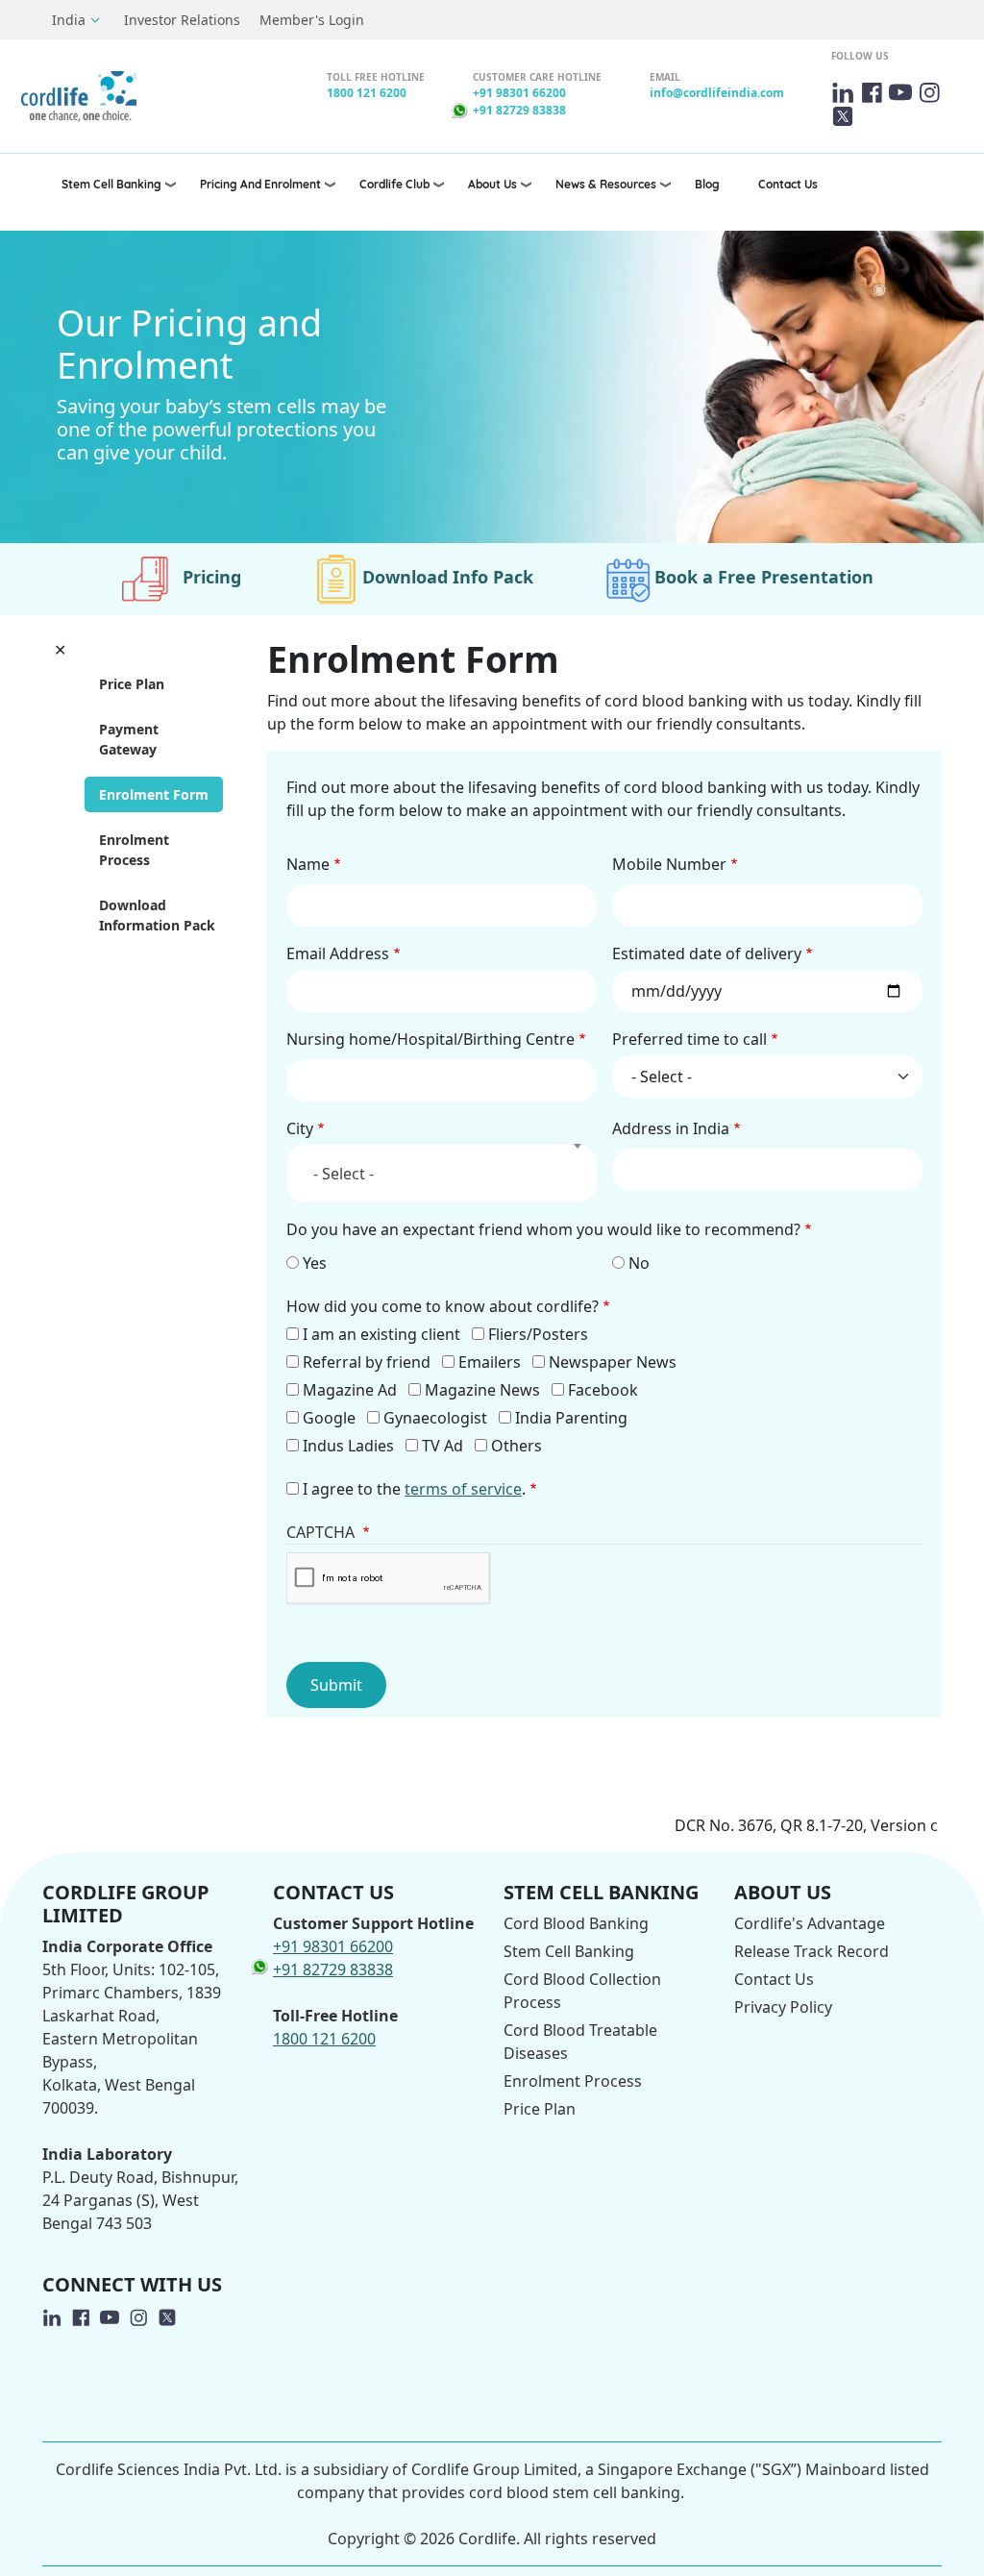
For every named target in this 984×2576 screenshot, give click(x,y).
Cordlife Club (394, 184)
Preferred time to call (689, 1039)
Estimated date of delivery (707, 954)
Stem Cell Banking (111, 184)
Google (329, 1418)
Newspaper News (613, 1362)
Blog (707, 184)
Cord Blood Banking (576, 1923)
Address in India (671, 1128)
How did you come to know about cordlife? (443, 1306)
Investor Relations (182, 20)
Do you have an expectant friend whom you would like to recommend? (543, 1229)
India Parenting (571, 1418)
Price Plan (132, 684)
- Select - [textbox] (344, 1174)
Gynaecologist (435, 1418)
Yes (315, 1263)
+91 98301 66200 (519, 93)
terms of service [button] (463, 1489)
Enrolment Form (154, 794)
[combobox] (442, 1174)
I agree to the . (414, 1489)
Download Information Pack (157, 915)
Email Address (338, 954)
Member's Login (312, 20)
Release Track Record (812, 1951)
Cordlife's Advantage (810, 1923)
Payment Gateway (129, 739)
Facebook (603, 1390)
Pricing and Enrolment (260, 184)
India (69, 20)
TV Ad (443, 1446)
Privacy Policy (783, 2007)
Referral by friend (367, 1362)
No (639, 1263)
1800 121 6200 (367, 93)
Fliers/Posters (538, 1334)
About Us (492, 184)
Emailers (490, 1362)
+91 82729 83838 (519, 110)
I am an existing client (381, 1334)
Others (517, 1446)
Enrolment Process (134, 850)
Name (308, 864)
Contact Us (788, 184)
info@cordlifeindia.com (717, 93)
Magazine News (482, 1390)
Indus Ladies (348, 1446)
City (300, 1128)
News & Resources (606, 184)
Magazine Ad (350, 1390)
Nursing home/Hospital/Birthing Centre (430, 1039)
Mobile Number (669, 864)
